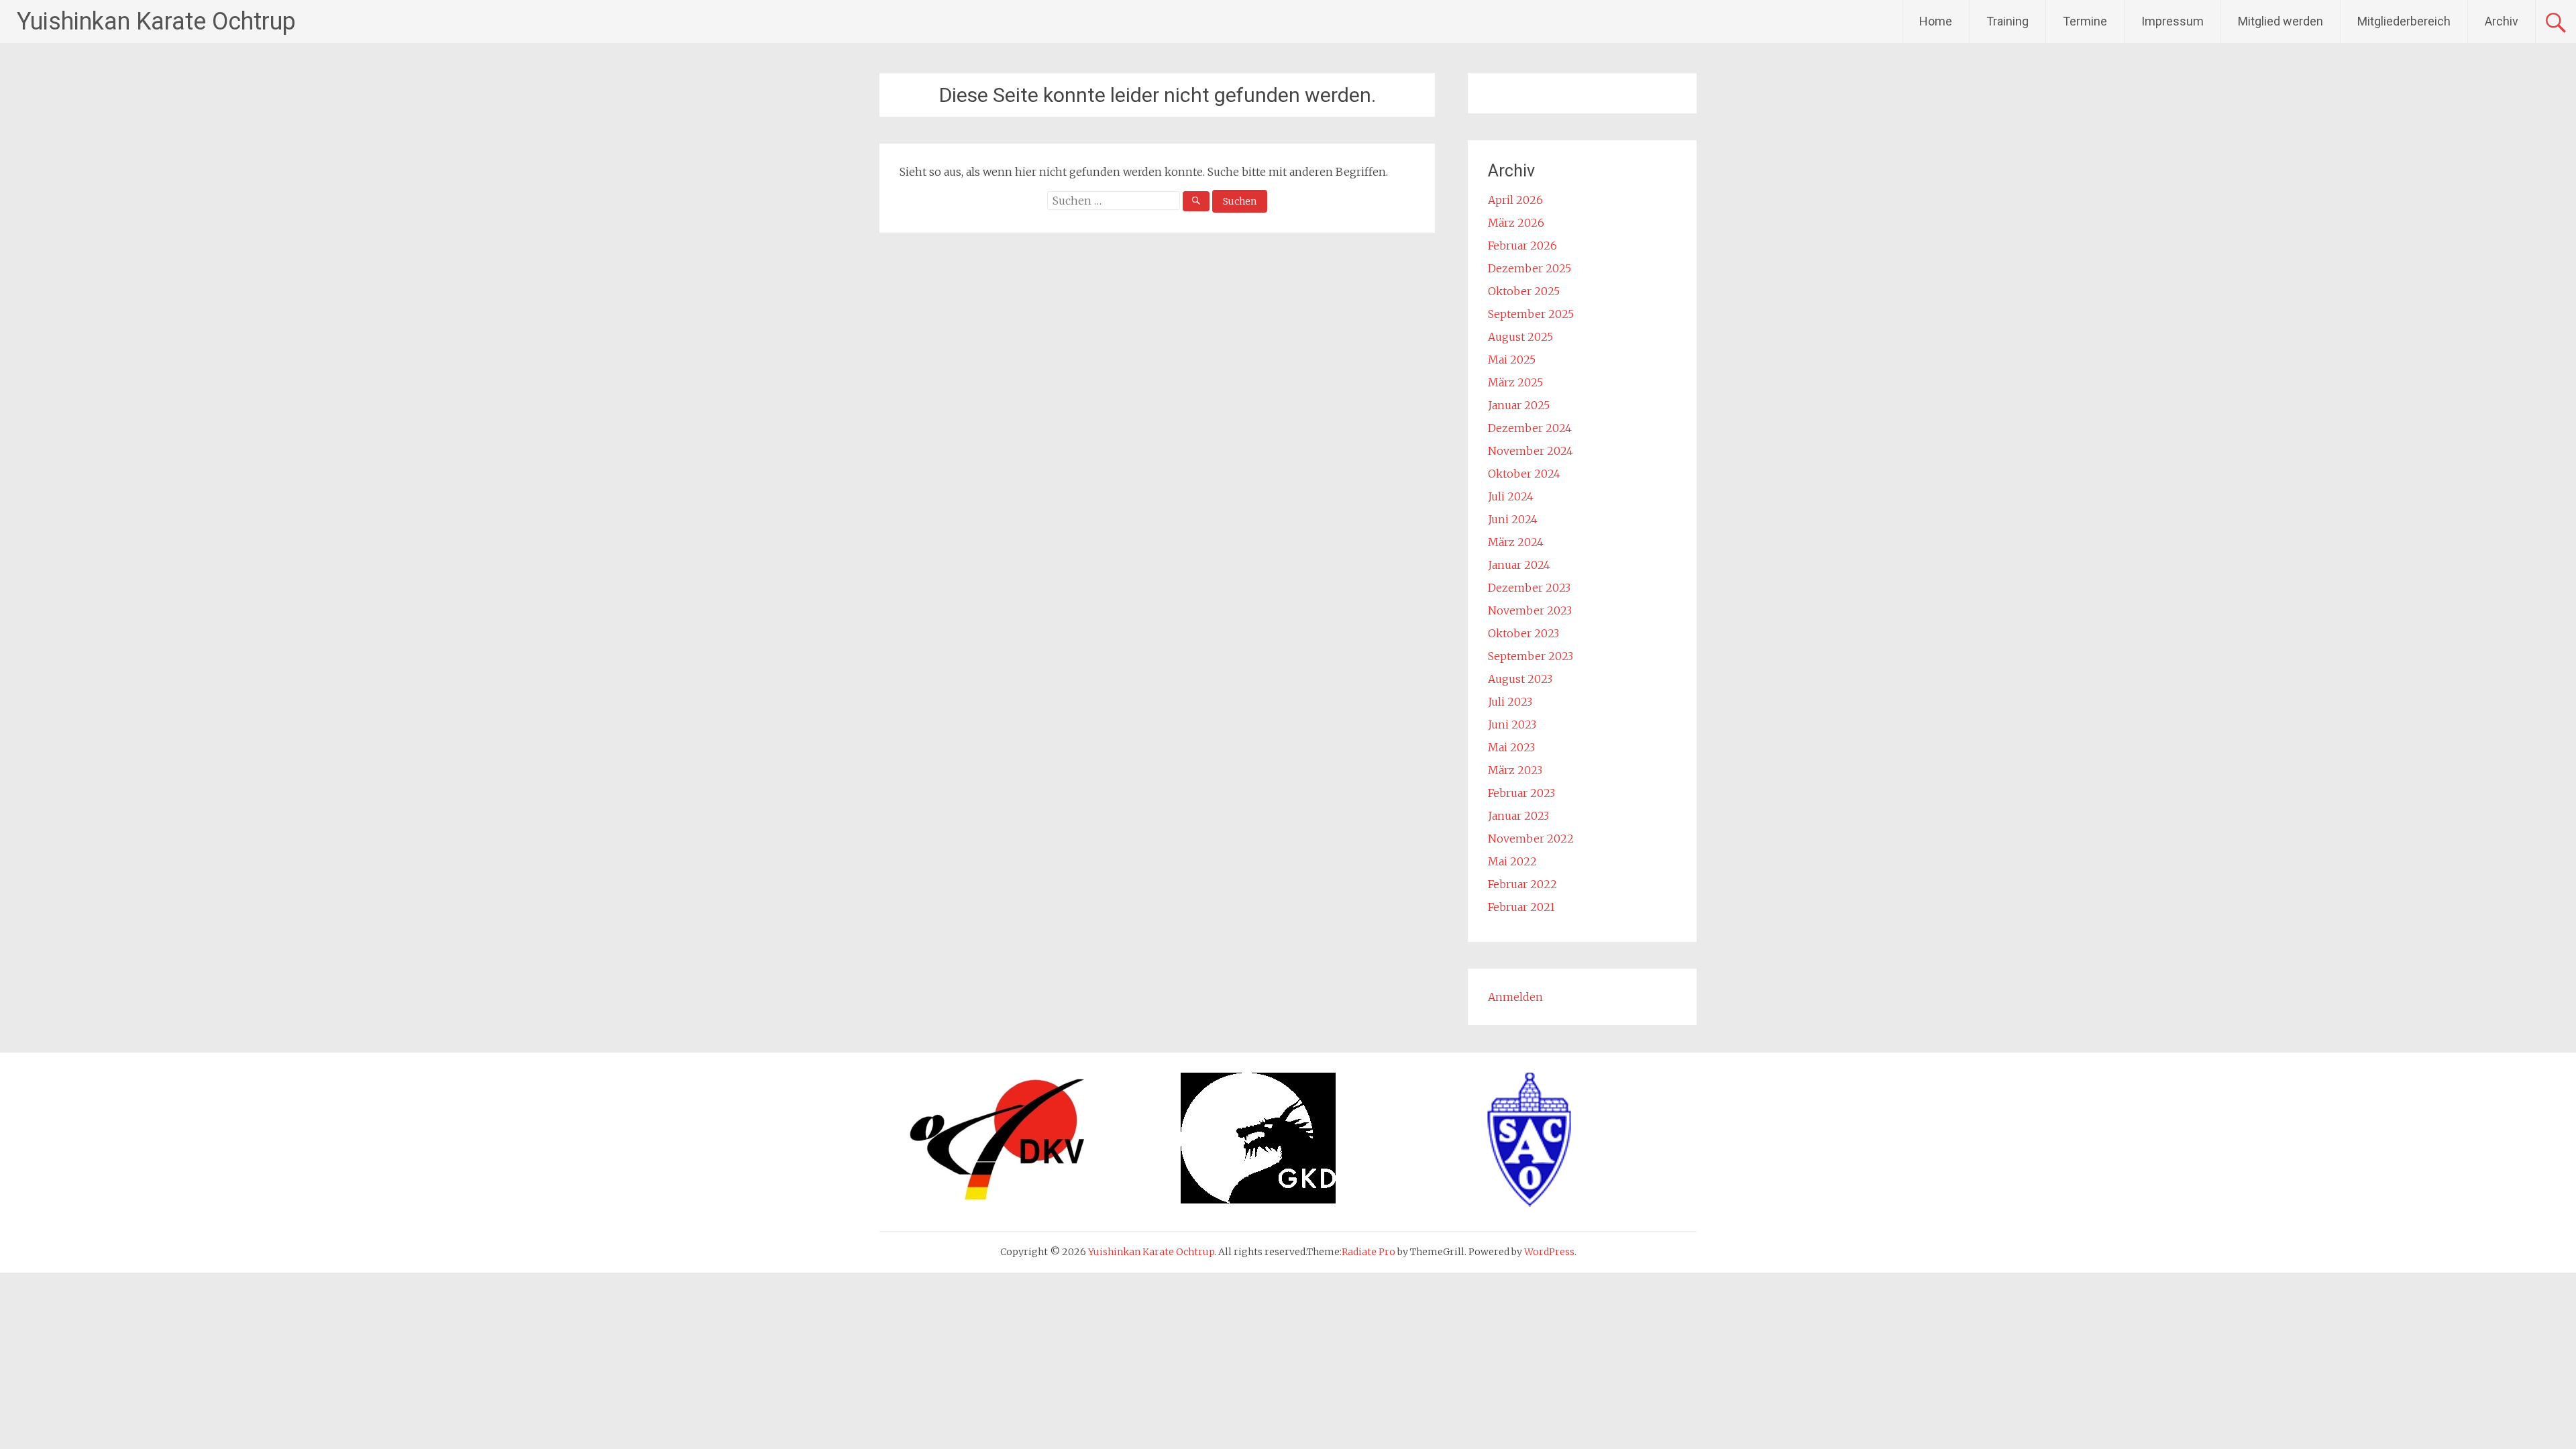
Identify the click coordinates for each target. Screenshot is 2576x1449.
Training (2007, 21)
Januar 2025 (1519, 405)
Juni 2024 (1513, 519)
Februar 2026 (1522, 246)
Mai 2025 (1512, 360)
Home (1936, 21)
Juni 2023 (1512, 724)
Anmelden (1515, 997)
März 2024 (1516, 542)
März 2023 (1515, 770)
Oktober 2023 (1523, 633)
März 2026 (1516, 223)
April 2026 (1515, 200)
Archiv (2502, 21)
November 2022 (1531, 839)
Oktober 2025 (1524, 291)
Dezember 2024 (1530, 428)
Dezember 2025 (1529, 268)
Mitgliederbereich (2404, 21)
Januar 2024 (1519, 565)
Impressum (2172, 21)
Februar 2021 (1521, 907)
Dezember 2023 (1529, 588)
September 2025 (1531, 314)
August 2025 (1520, 337)
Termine (2085, 21)
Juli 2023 (1510, 702)
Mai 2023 (1511, 747)
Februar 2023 (1521, 793)
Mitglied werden (2280, 21)
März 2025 (1515, 382)
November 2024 (1531, 451)
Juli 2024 (1511, 496)
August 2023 (1520, 679)
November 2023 (1530, 610)
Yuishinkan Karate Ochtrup (156, 21)
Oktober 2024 (1524, 474)
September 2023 (1531, 656)
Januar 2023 (1518, 816)
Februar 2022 (1522, 884)
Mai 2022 (1512, 861)
